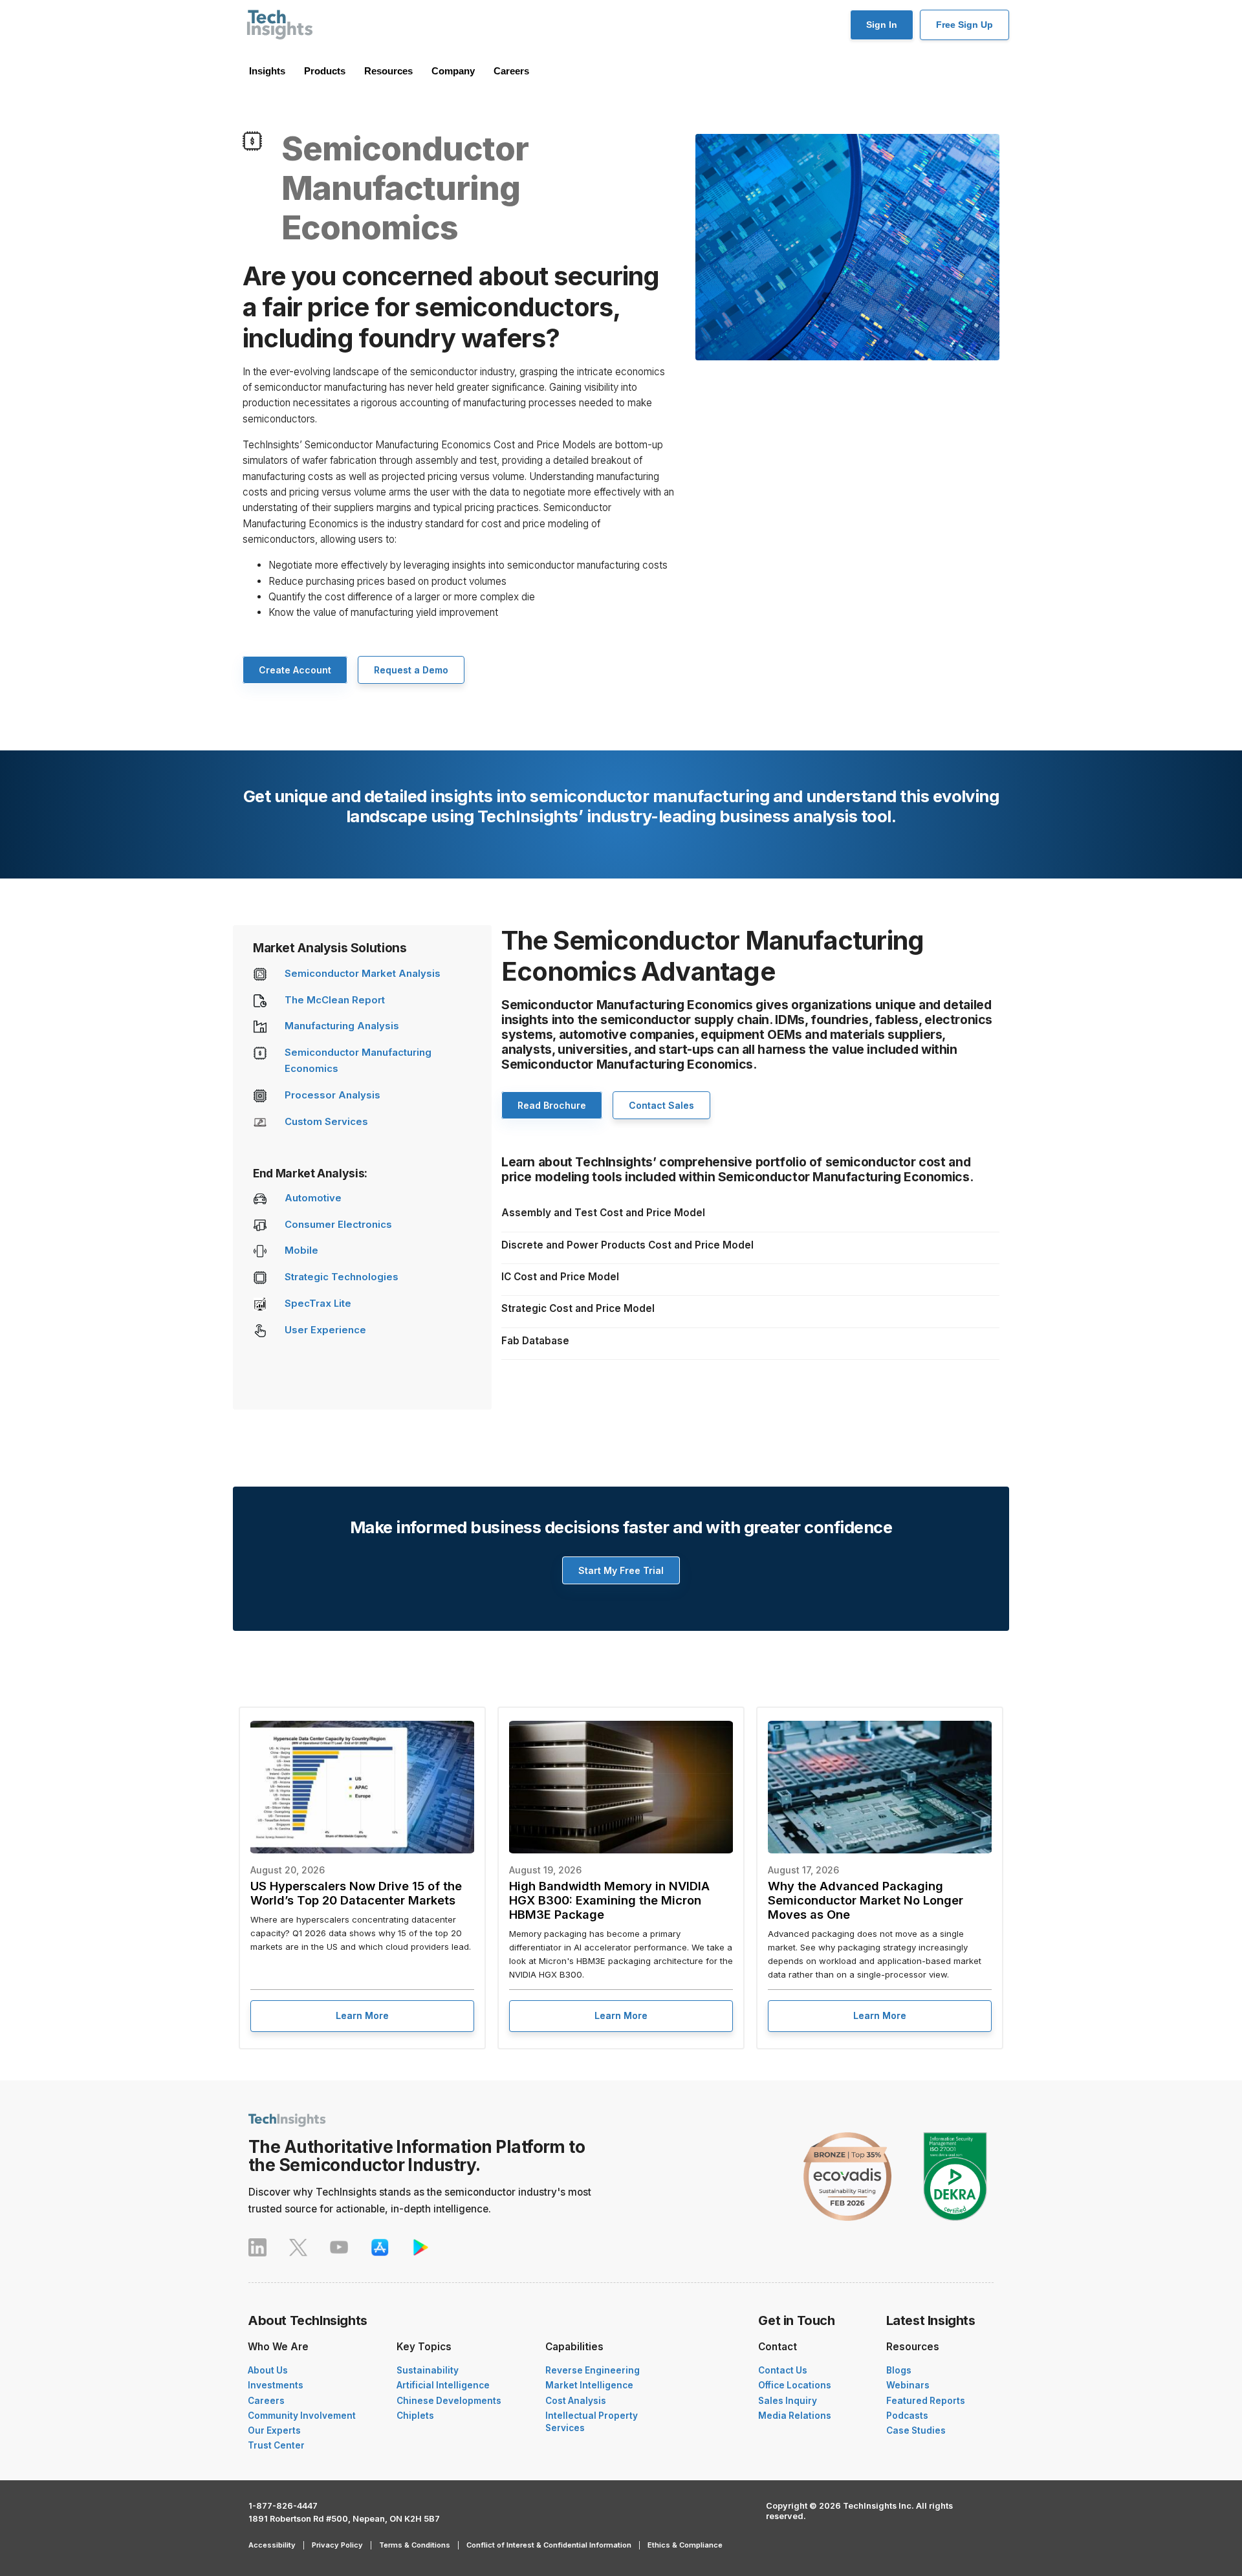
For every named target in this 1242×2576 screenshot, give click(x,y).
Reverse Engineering (593, 2370)
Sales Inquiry (788, 2401)
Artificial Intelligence (443, 2385)
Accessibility (272, 2545)
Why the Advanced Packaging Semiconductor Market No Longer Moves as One (866, 1900)
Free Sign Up (964, 25)
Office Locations (795, 2385)
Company (453, 71)
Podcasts (907, 2416)
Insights (267, 71)
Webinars (908, 2385)
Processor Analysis (332, 1095)
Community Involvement (302, 2416)
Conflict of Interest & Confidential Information (549, 2545)
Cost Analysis (576, 2401)
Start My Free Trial (621, 1570)
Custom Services (326, 1122)
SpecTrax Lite (318, 1304)
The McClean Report (335, 1000)
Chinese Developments (449, 2401)
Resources (388, 71)
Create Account (295, 670)
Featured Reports (926, 2401)
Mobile (301, 1250)
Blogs (899, 2370)
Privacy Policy (337, 2545)
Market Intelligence (589, 2385)
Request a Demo (411, 670)
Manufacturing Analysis (342, 1026)
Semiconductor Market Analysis (363, 974)
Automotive (313, 1198)
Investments (276, 2385)
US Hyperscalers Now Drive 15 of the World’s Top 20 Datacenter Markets (356, 1893)
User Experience (325, 1330)
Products (325, 71)
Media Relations (795, 2416)
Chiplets (415, 2416)
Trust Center (276, 2445)
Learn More (362, 2015)
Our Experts (274, 2430)
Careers (511, 71)
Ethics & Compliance (685, 2545)
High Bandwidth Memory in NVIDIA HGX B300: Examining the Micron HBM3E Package (609, 1900)
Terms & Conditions (415, 2545)
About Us (268, 2370)
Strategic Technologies (342, 1277)
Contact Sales (661, 1105)
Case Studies (916, 2430)
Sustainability (428, 2370)
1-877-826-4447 (283, 2506)
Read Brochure (552, 1105)
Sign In (882, 25)
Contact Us (783, 2370)
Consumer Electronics (338, 1225)
